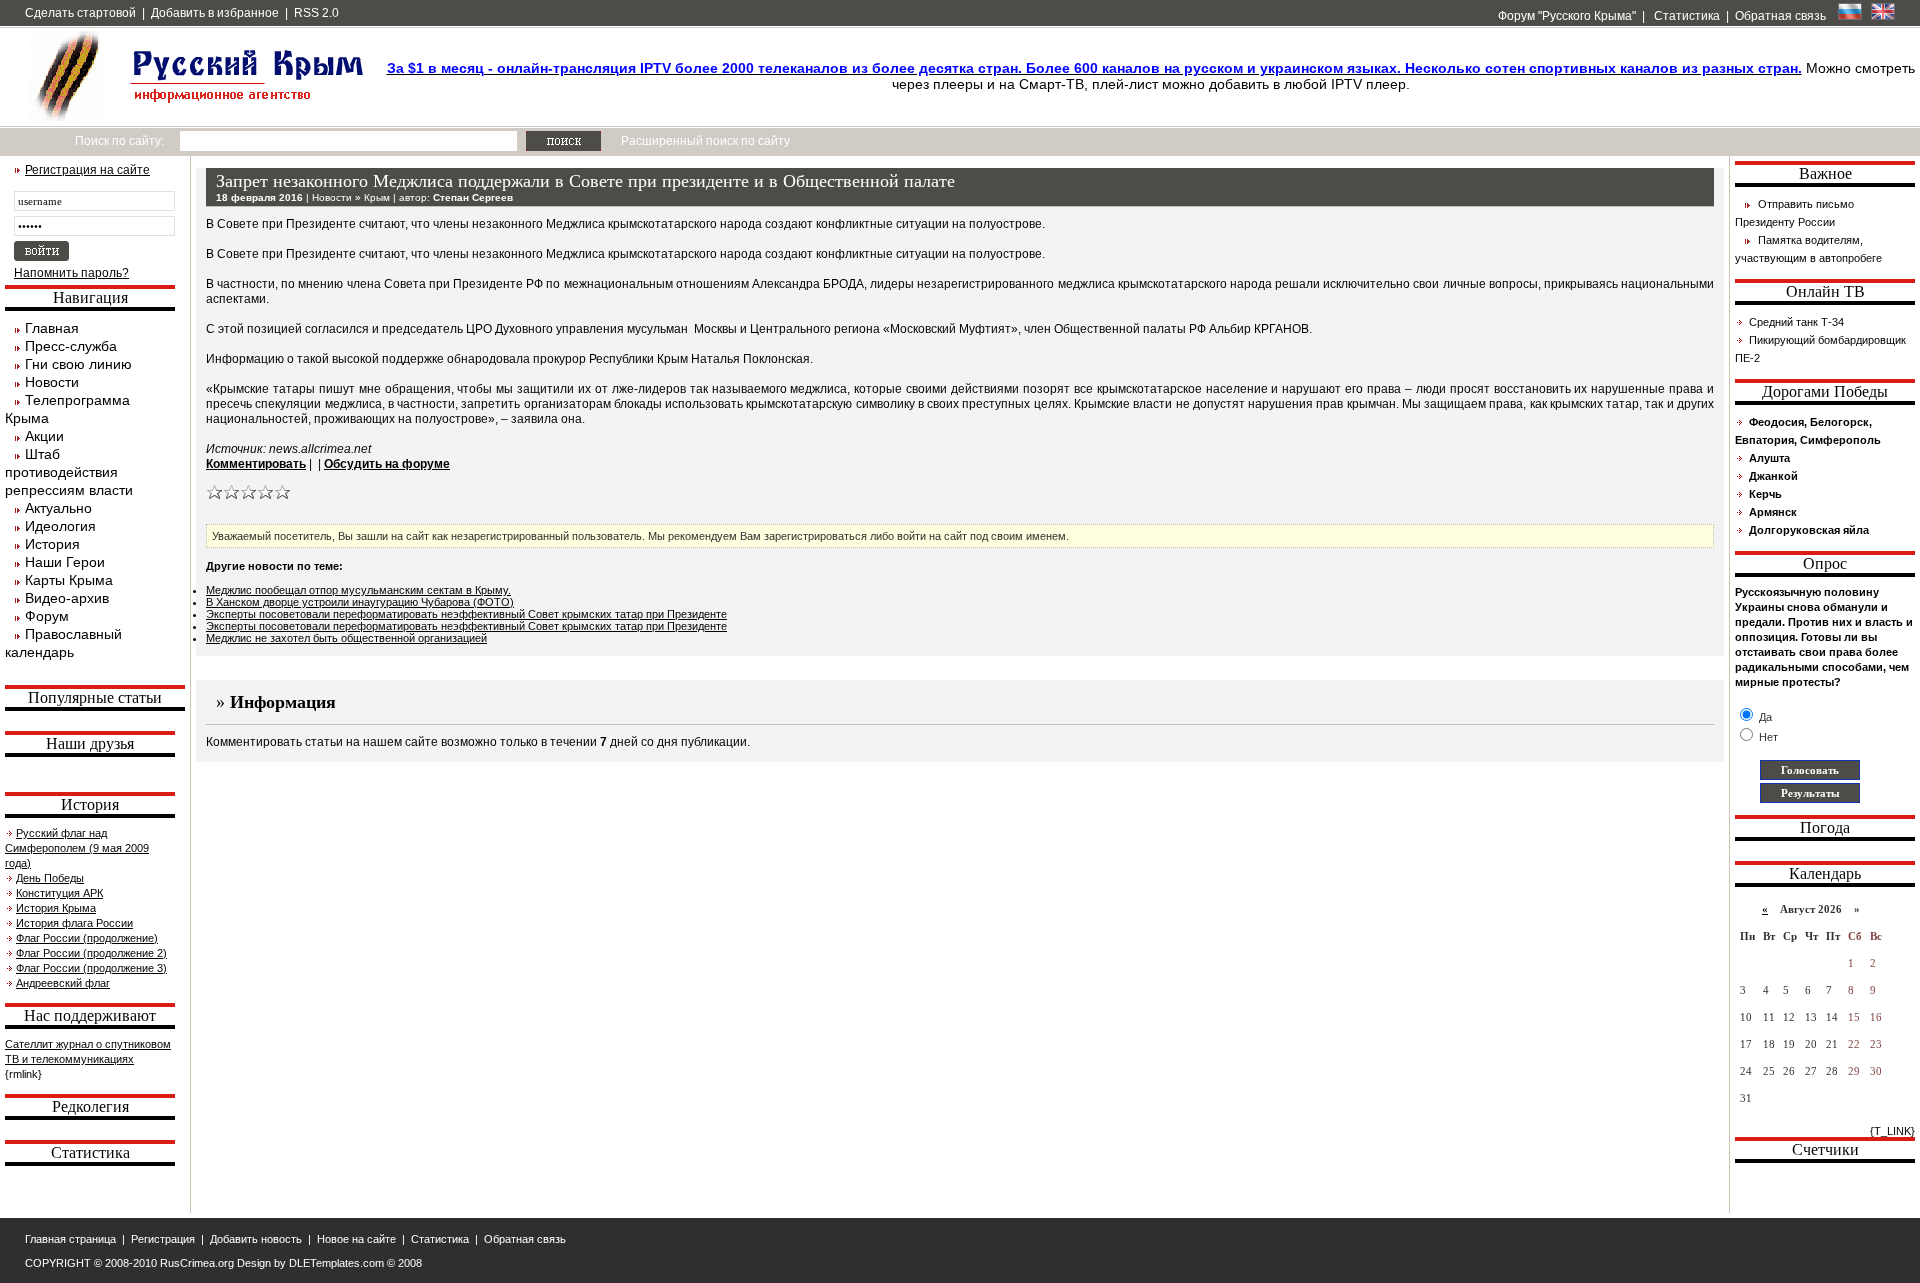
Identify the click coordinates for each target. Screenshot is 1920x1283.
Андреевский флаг (63, 983)
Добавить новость (256, 1239)
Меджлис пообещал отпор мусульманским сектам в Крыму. (358, 590)
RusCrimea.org (197, 1263)
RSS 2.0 (316, 13)
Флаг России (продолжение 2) (91, 953)
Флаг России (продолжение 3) (91, 968)
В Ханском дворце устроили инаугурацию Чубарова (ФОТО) (360, 602)
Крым (377, 197)
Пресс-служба (71, 346)
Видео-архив (67, 598)
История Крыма (56, 908)
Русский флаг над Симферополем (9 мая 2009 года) (77, 848)
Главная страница (70, 1239)
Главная (52, 328)
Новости (52, 382)
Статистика (1685, 16)
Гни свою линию (78, 364)
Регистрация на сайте (87, 170)
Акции (44, 436)
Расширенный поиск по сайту (705, 141)
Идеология (60, 526)
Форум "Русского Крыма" (1565, 16)
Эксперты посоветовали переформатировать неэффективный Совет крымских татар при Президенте (466, 614)
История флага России (74, 923)
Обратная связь (1780, 16)
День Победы (50, 878)
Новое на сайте (356, 1239)
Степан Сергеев (473, 197)
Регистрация (163, 1239)
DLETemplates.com (336, 1263)
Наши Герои (65, 562)
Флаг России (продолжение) (87, 938)
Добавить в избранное (215, 13)
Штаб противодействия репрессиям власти (69, 472)
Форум (47, 616)
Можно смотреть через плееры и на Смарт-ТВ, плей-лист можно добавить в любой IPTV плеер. (1151, 76)
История (52, 544)
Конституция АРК (59, 893)
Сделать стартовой (80, 13)
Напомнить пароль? (71, 273)
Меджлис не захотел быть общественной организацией (346, 638)
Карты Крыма (69, 580)
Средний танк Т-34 (1796, 322)
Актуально (58, 508)
